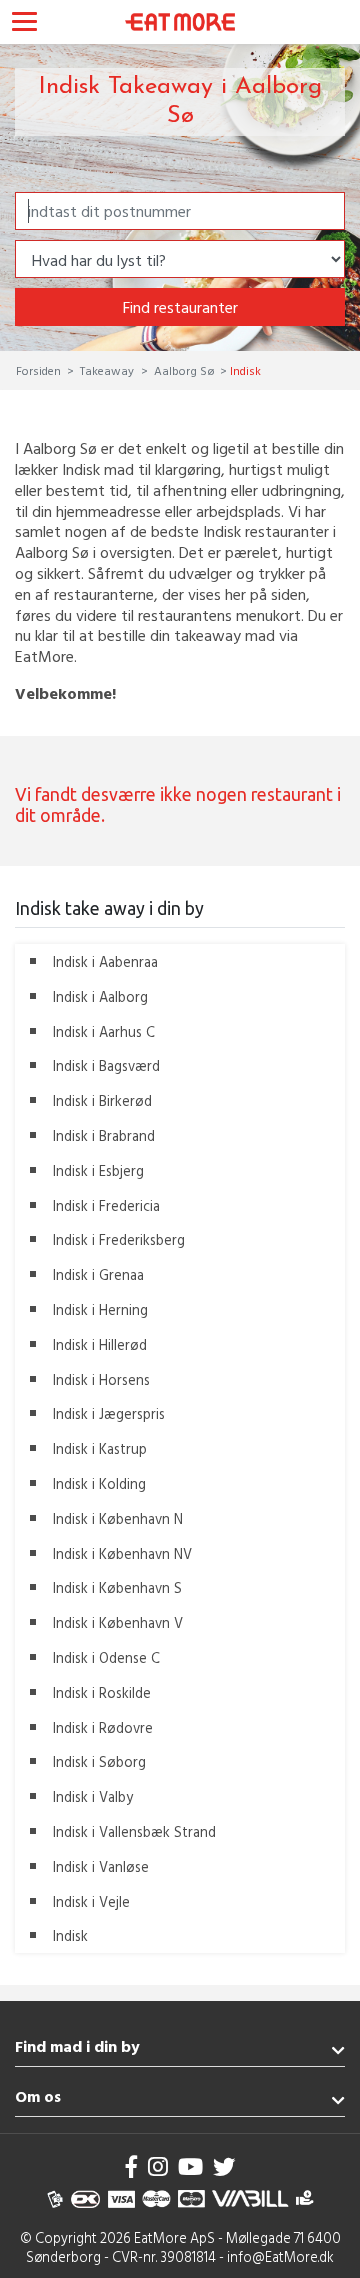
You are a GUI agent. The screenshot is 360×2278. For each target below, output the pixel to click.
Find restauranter (180, 307)
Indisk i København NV (122, 1553)
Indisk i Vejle (91, 1901)
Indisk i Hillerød (100, 1344)
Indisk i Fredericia (106, 1205)
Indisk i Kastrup (100, 1448)
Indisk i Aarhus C (104, 1031)
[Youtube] (190, 2166)
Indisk (70, 1935)
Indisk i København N (118, 1518)
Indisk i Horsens (101, 1379)
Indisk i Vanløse (101, 1866)
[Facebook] (132, 2166)
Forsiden (40, 370)
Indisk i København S (117, 1587)
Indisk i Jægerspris (109, 1413)
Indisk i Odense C (106, 1657)
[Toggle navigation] (24, 24)
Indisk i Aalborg (100, 996)
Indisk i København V (118, 1622)
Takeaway (107, 370)
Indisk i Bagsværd (106, 1065)
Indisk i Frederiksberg (119, 1239)
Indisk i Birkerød (102, 1100)
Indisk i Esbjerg (98, 1170)
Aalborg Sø (184, 370)
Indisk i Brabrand (104, 1135)
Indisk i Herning (100, 1309)
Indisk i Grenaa (98, 1274)
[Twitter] (224, 2166)
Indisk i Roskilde (102, 1692)
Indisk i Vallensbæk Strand (134, 1831)
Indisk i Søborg (99, 1761)
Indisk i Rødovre (103, 1727)
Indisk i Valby (93, 1796)
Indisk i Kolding (99, 1483)
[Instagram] (158, 2166)
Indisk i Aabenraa (105, 961)
